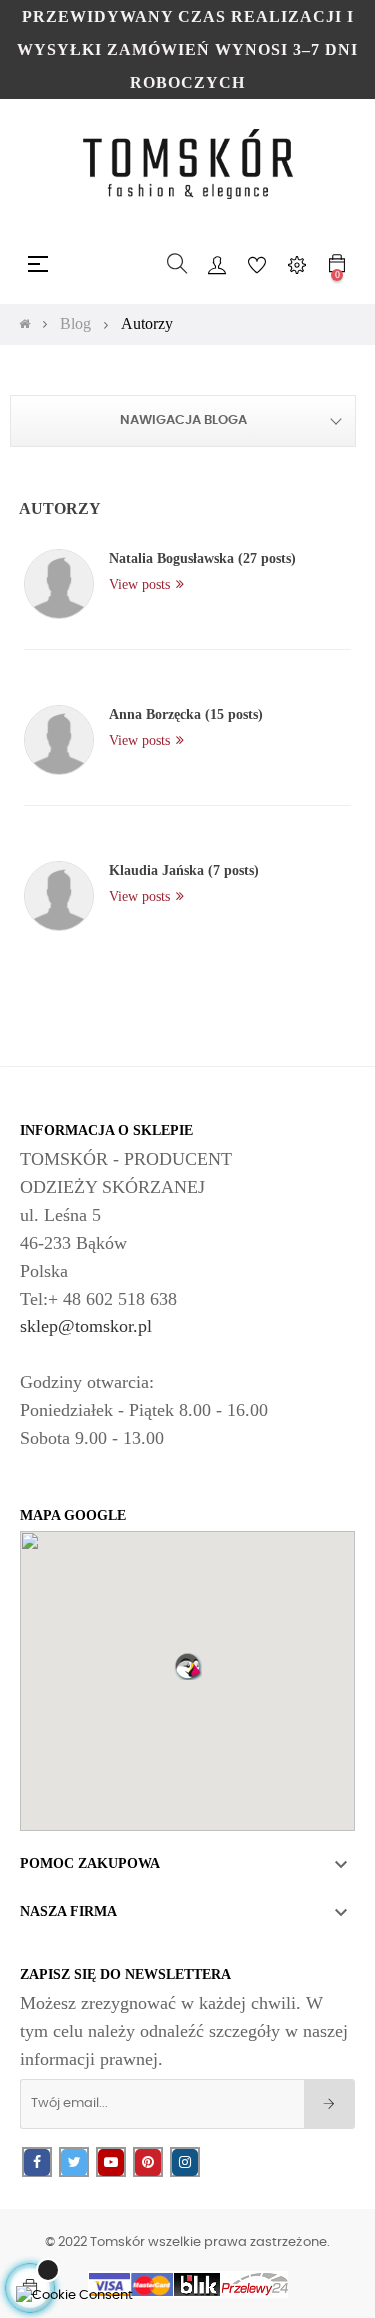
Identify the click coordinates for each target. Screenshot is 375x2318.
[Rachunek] (217, 264)
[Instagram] (185, 2162)
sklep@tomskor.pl (86, 1326)
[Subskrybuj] (329, 2104)
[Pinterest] (148, 2162)
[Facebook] (37, 2162)
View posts (141, 584)
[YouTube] (111, 2162)
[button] (188, 1666)
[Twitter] (74, 2162)
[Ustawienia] (297, 264)
